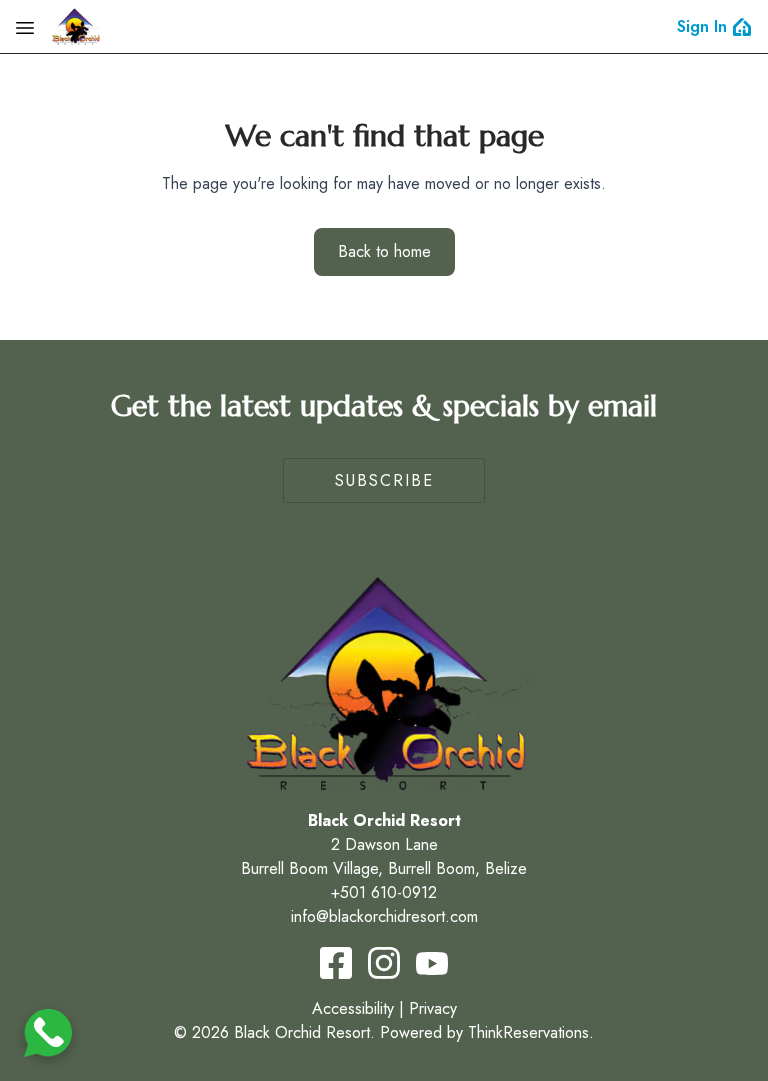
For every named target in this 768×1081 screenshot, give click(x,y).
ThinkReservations (528, 1032)
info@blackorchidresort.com (384, 916)
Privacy (433, 1008)
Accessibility (353, 1008)
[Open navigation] (25, 27)
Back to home (384, 251)
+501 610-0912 (384, 892)
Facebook (336, 963)
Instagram (384, 963)
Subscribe (384, 480)
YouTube (432, 963)
